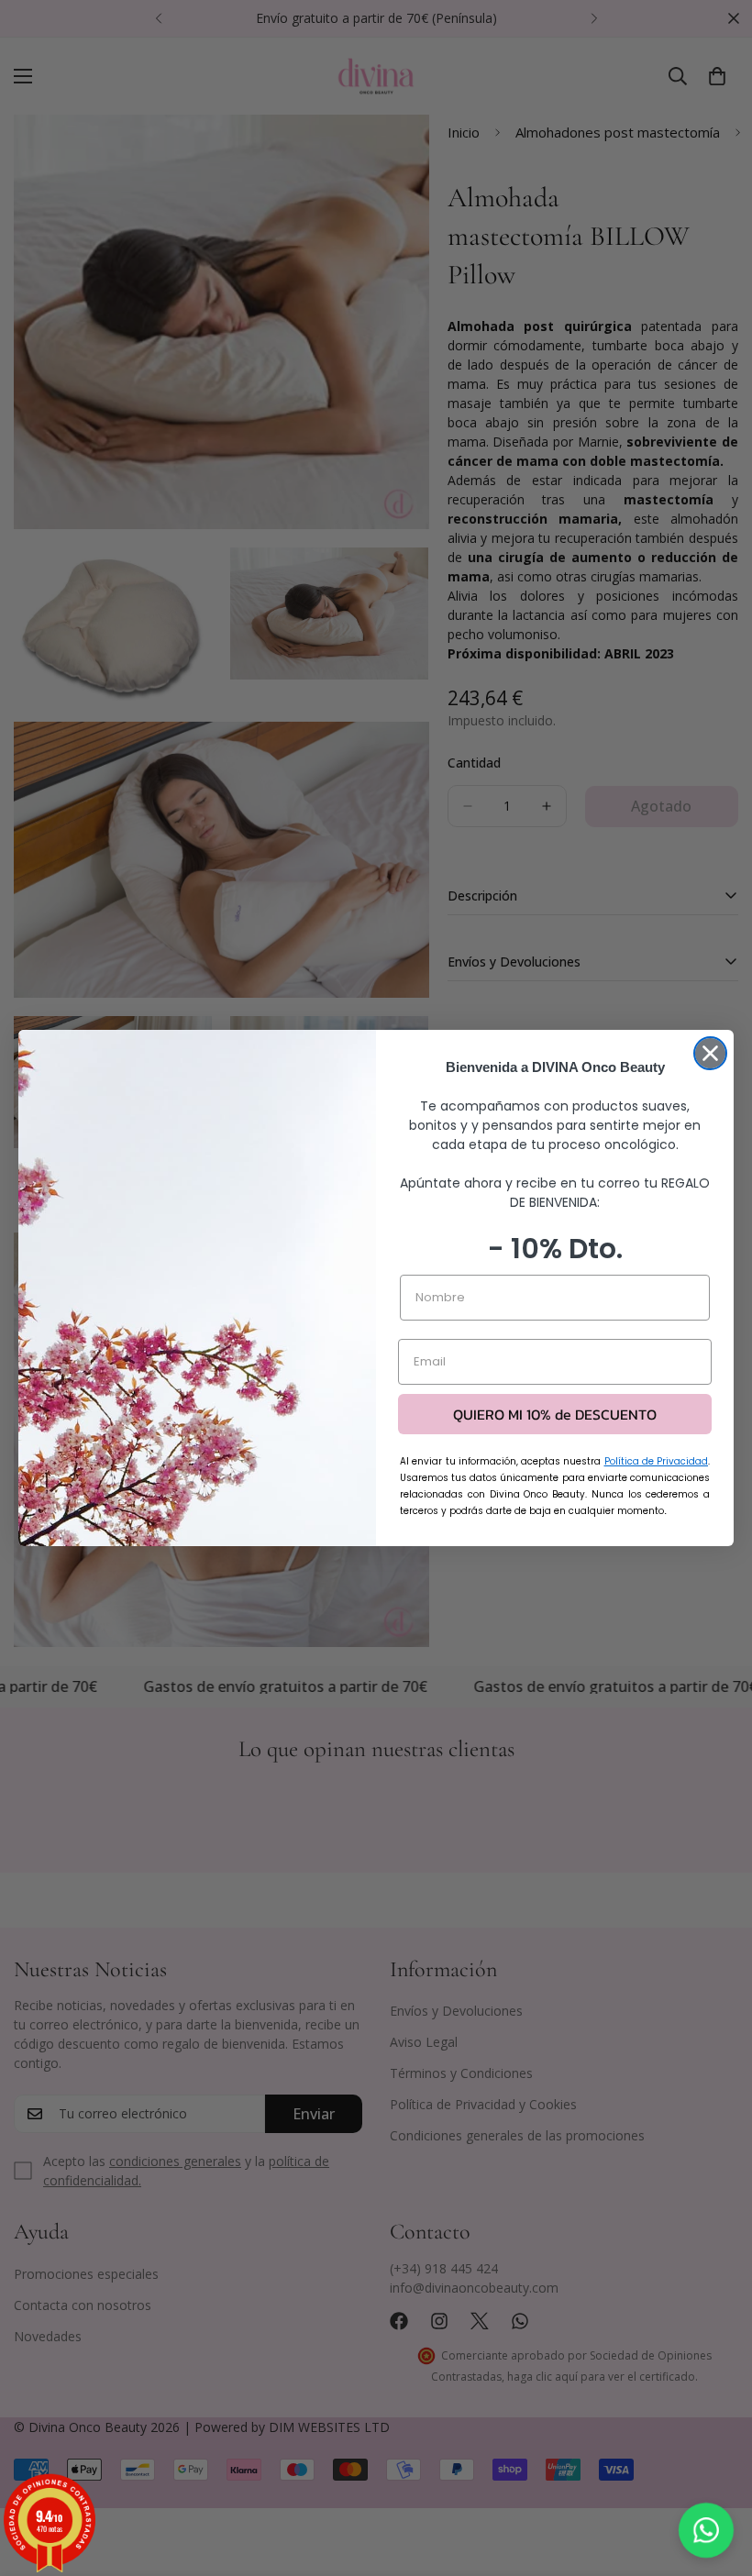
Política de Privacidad (657, 1461)
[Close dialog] (710, 1053)
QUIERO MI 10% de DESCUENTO (555, 1414)
